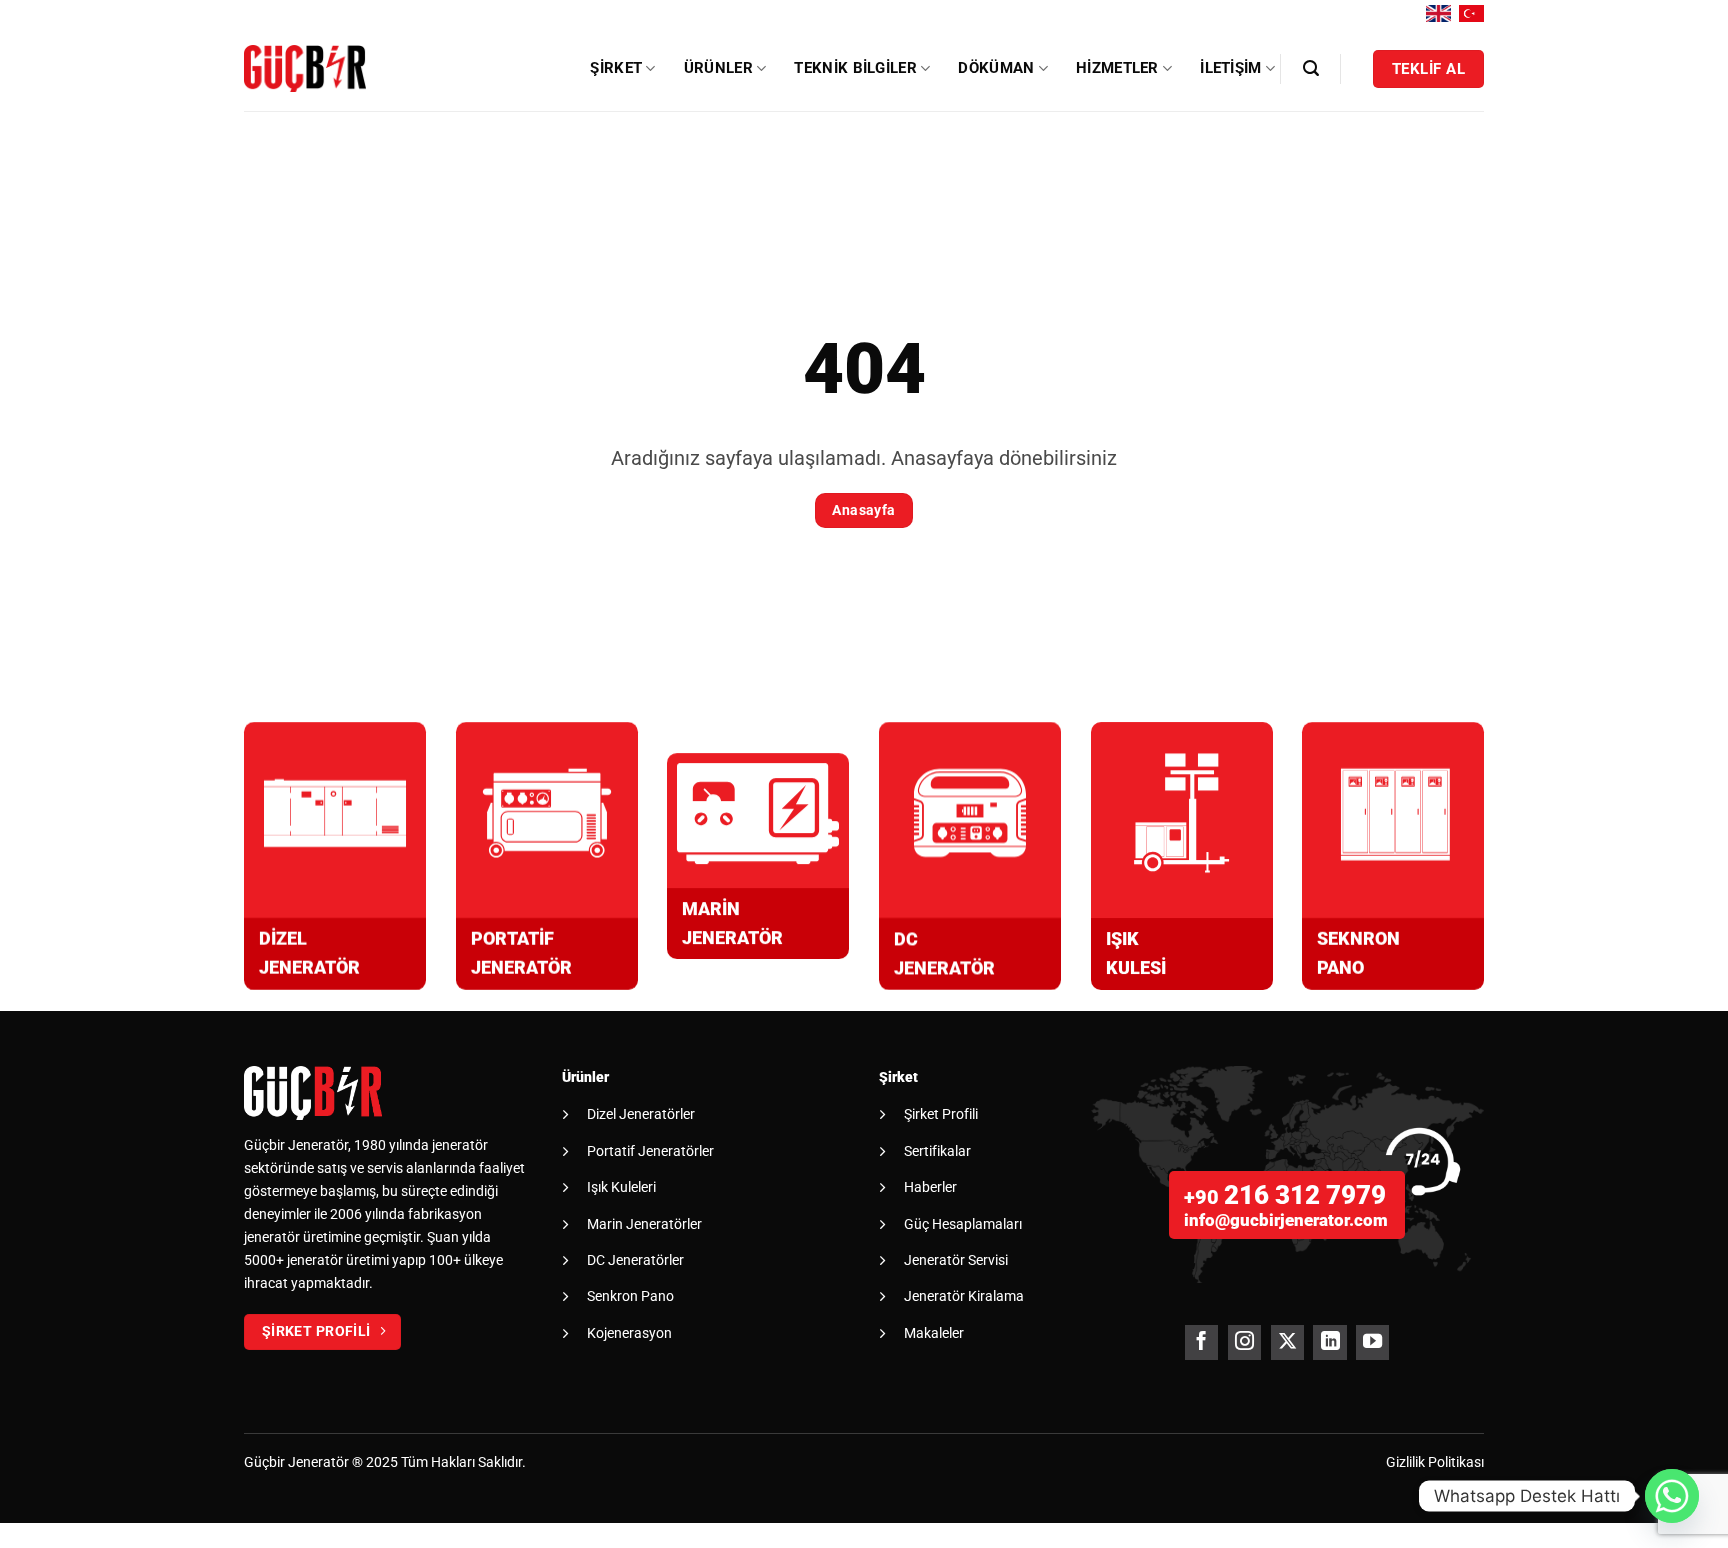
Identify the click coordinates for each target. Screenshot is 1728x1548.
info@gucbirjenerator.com (1286, 1220)
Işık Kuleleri (621, 1187)
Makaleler (934, 1333)
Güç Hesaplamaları (963, 1224)
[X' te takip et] (1287, 1342)
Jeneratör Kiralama (964, 1296)
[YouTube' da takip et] (1372, 1342)
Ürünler (718, 68)
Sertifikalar (937, 1151)
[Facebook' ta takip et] (1201, 1342)
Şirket (616, 68)
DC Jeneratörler (635, 1260)
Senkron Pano (630, 1296)
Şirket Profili (941, 1114)
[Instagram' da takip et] (1244, 1342)
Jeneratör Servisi (956, 1260)
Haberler (930, 1187)
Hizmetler (1117, 68)
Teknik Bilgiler (855, 68)
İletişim (1230, 68)
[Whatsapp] (1672, 1496)
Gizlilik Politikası (1435, 1462)
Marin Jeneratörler (644, 1224)
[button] (1311, 68)
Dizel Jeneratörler (641, 1114)
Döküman (996, 68)
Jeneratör (318, 1462)
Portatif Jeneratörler (650, 1151)
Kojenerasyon (629, 1333)
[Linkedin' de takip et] (1329, 1342)
